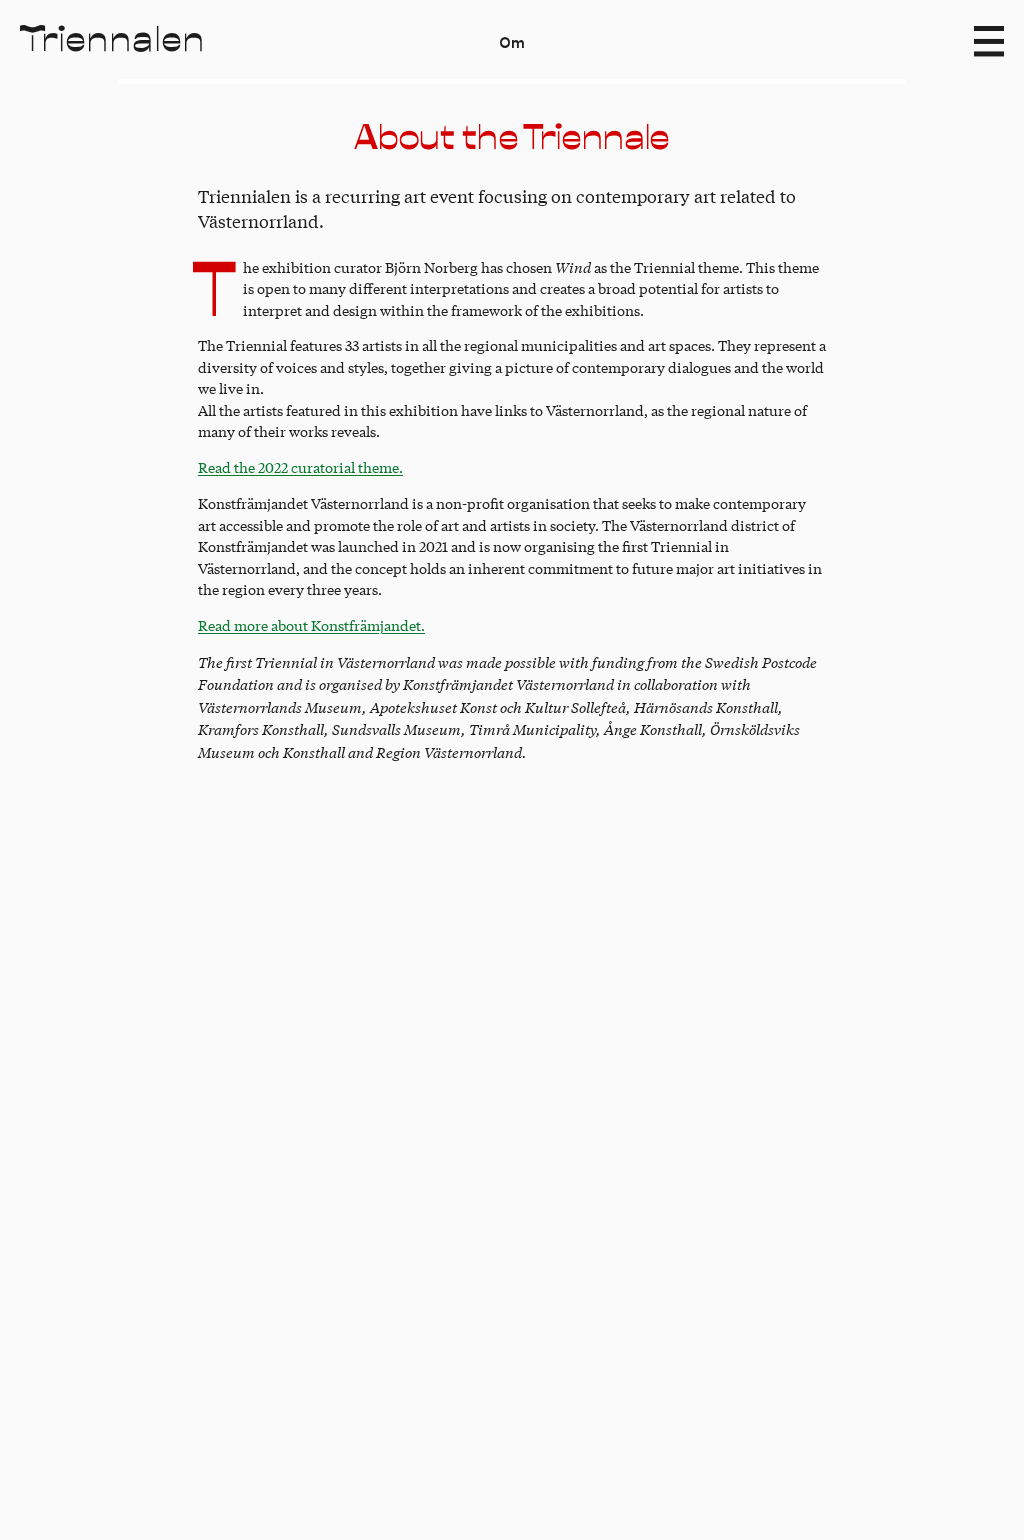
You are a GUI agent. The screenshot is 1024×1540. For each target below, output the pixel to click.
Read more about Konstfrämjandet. (311, 625)
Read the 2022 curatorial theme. (300, 467)
